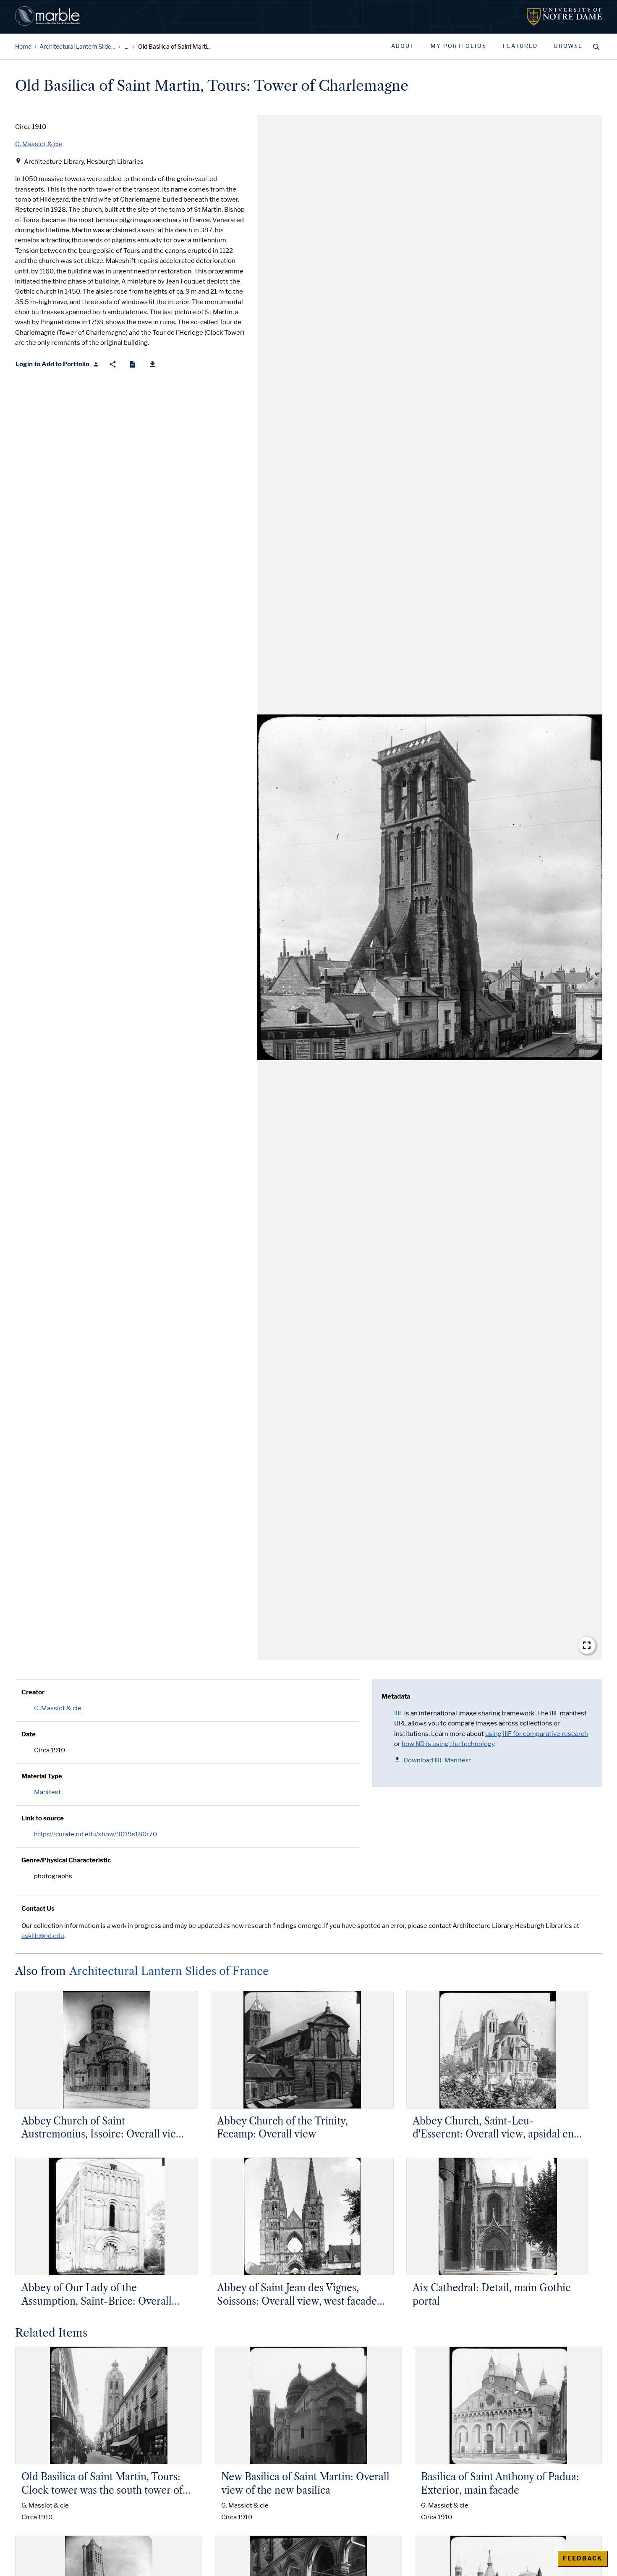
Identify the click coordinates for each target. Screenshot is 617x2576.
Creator (33, 1692)
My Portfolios (459, 46)
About (403, 46)
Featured (520, 46)
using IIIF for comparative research (537, 1734)
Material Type (42, 1776)
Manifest (47, 1792)
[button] (430, 888)
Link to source (43, 1818)
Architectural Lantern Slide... (77, 47)
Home (23, 47)
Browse (568, 46)
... (127, 47)
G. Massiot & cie (58, 1708)
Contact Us (38, 1909)
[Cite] (132, 364)
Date (29, 1734)
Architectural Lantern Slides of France (169, 1971)
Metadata (396, 1696)
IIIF (399, 1713)
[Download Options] (153, 364)
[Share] (113, 364)
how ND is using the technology (448, 1744)
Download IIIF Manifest (437, 1760)
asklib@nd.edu (43, 1936)
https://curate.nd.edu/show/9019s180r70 (95, 1834)
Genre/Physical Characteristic (66, 1860)
